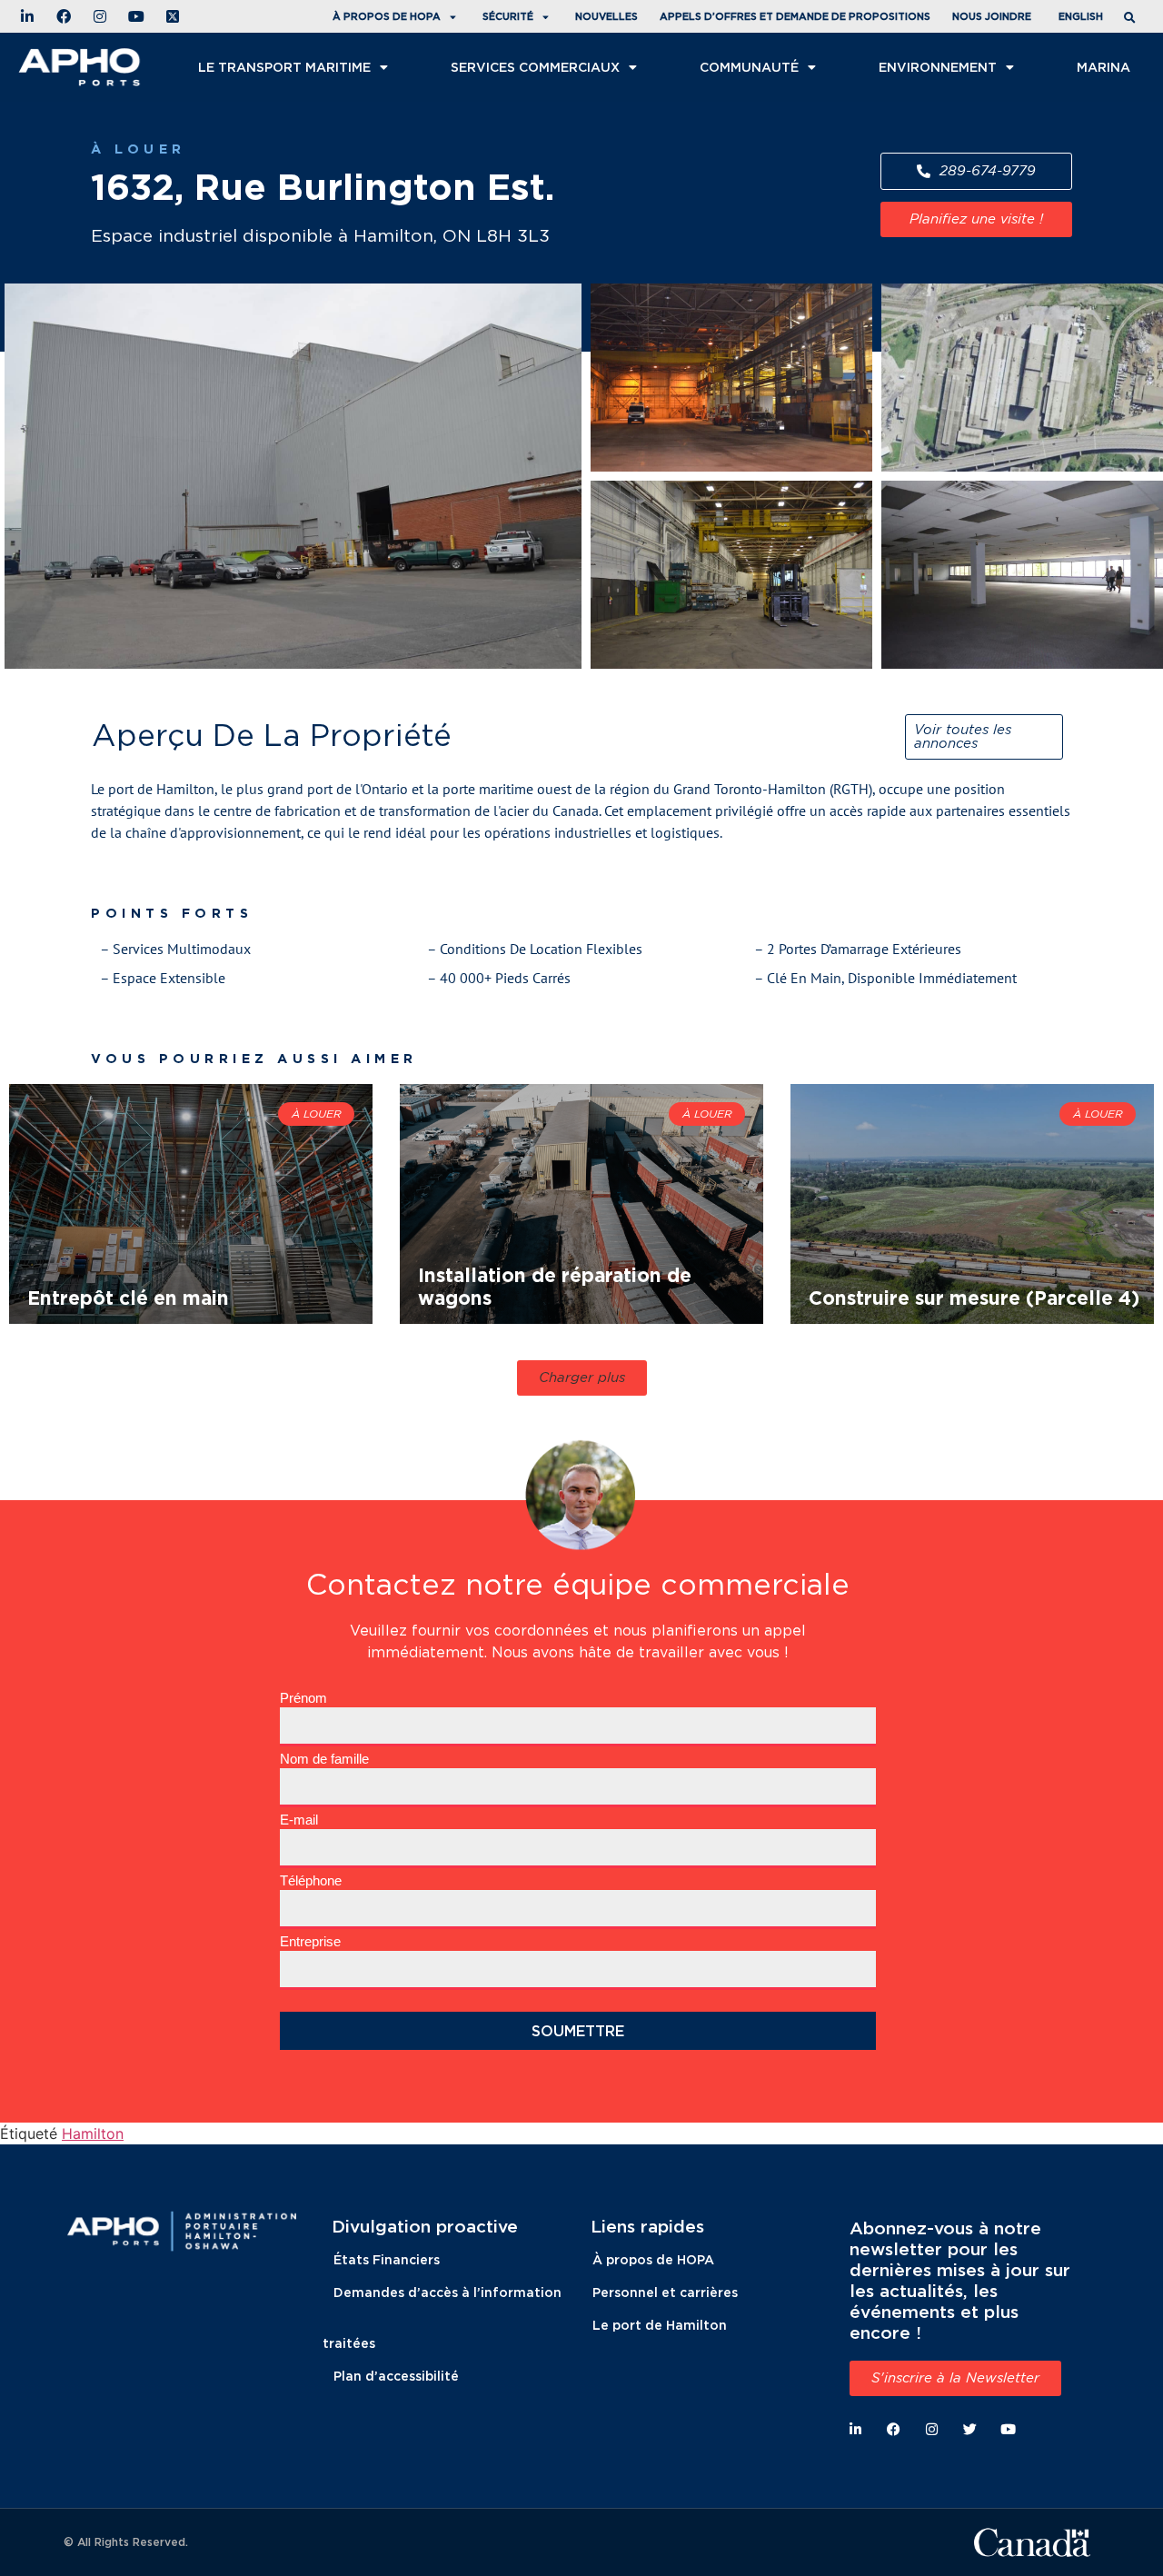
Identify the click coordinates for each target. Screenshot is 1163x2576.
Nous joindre (992, 16)
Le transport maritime (284, 67)
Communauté (749, 67)
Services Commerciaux (535, 67)
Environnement (938, 67)
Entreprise (310, 1941)
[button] (1132, 19)
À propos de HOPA (653, 2259)
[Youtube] (1008, 2429)
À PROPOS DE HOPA (387, 16)
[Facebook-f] (894, 2429)
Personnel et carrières (665, 2292)
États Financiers (387, 2259)
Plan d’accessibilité (396, 2376)
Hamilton (93, 2133)
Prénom (303, 1698)
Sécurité (508, 16)
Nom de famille (324, 1759)
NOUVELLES (606, 16)
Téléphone (311, 1880)
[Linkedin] (855, 2429)
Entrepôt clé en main (128, 1298)
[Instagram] (932, 2429)
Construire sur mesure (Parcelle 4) (974, 1298)
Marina (1103, 67)
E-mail (299, 1820)
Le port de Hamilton (660, 2325)
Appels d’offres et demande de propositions (795, 16)
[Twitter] (970, 2429)
